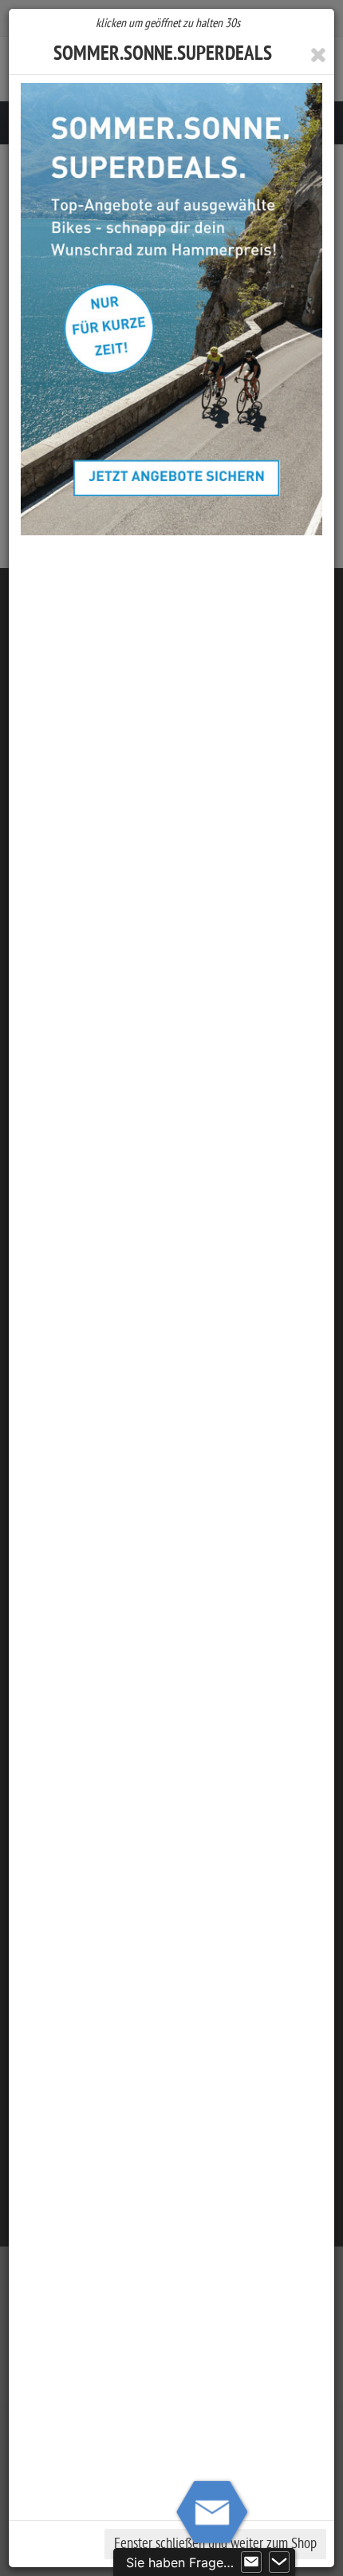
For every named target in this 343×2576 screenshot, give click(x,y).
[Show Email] (251, 2562)
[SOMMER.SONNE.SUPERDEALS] (171, 309)
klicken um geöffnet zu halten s (168, 23)
